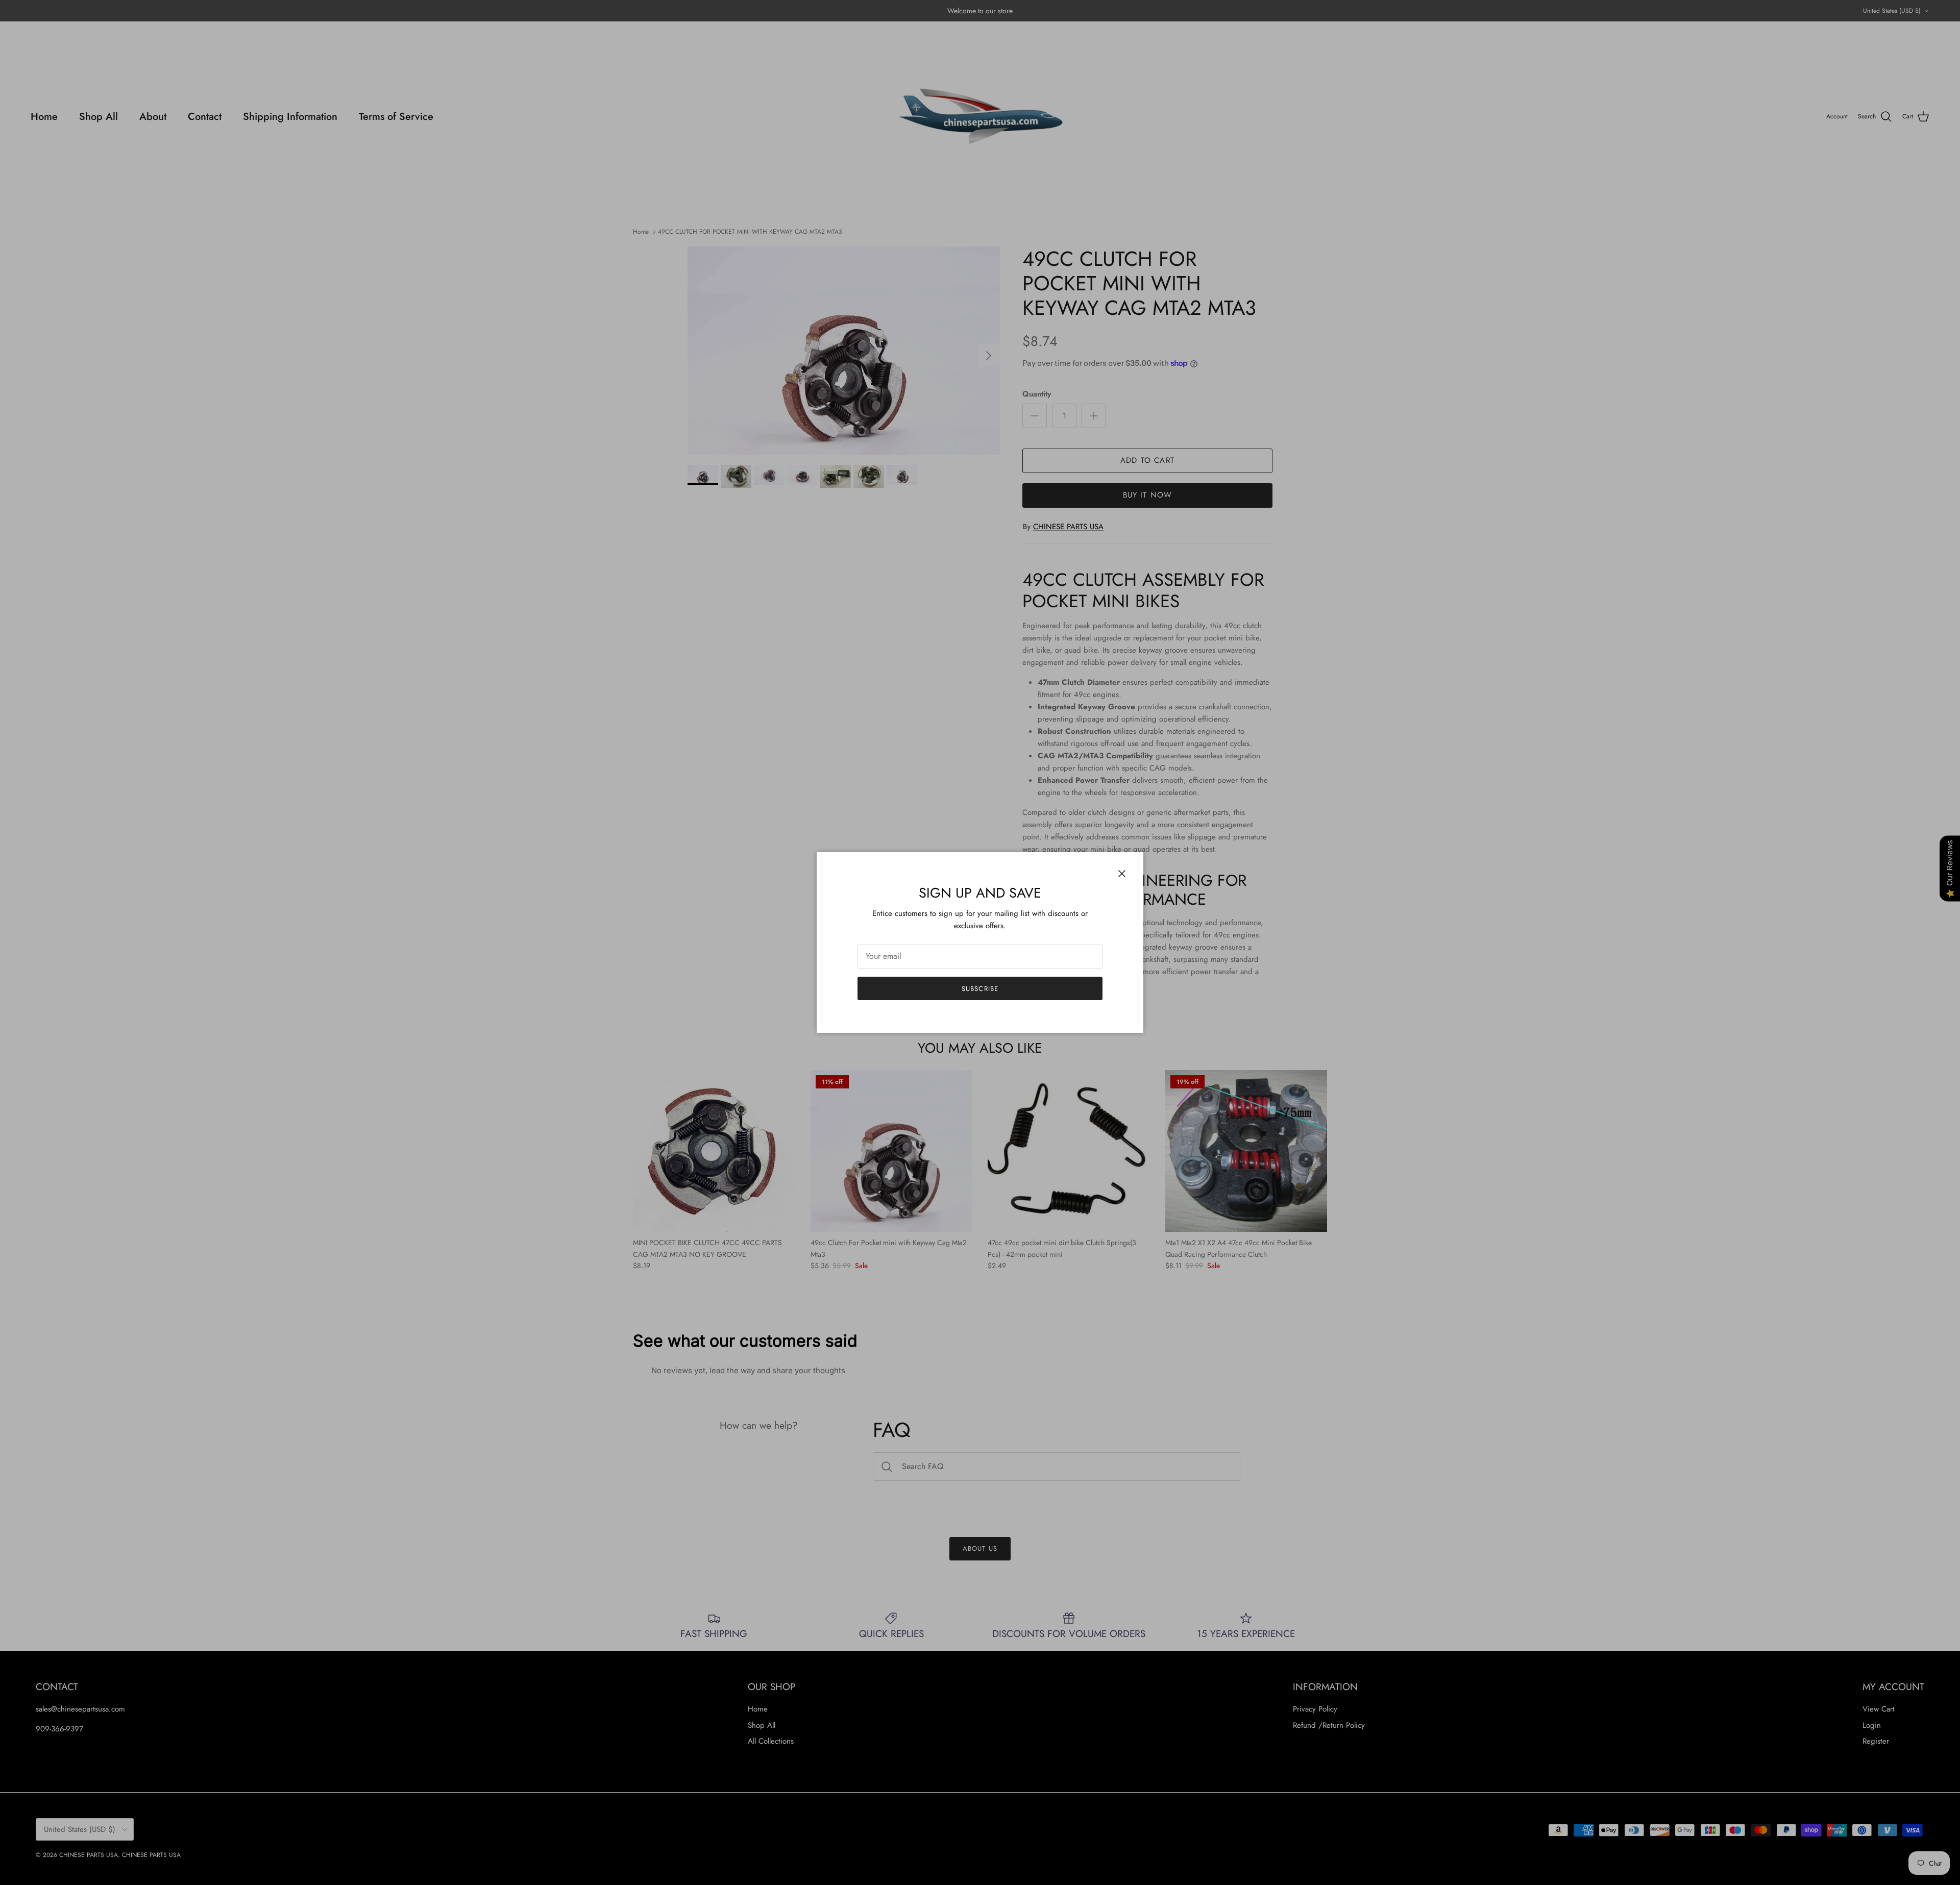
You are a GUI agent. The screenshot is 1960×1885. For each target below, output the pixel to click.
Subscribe (980, 989)
